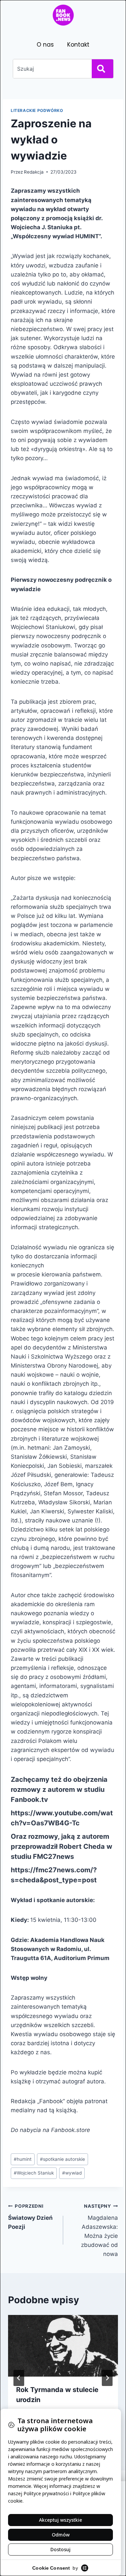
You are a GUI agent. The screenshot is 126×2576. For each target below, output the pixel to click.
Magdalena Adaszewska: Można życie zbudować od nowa (99, 2230)
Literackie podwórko (37, 110)
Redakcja (34, 172)
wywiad (72, 2173)
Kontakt (78, 45)
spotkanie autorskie (62, 2159)
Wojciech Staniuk (34, 2173)
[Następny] (107, 2378)
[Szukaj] (102, 69)
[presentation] (63, 2346)
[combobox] (51, 69)
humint (23, 2159)
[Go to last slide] (19, 2378)
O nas (45, 45)
